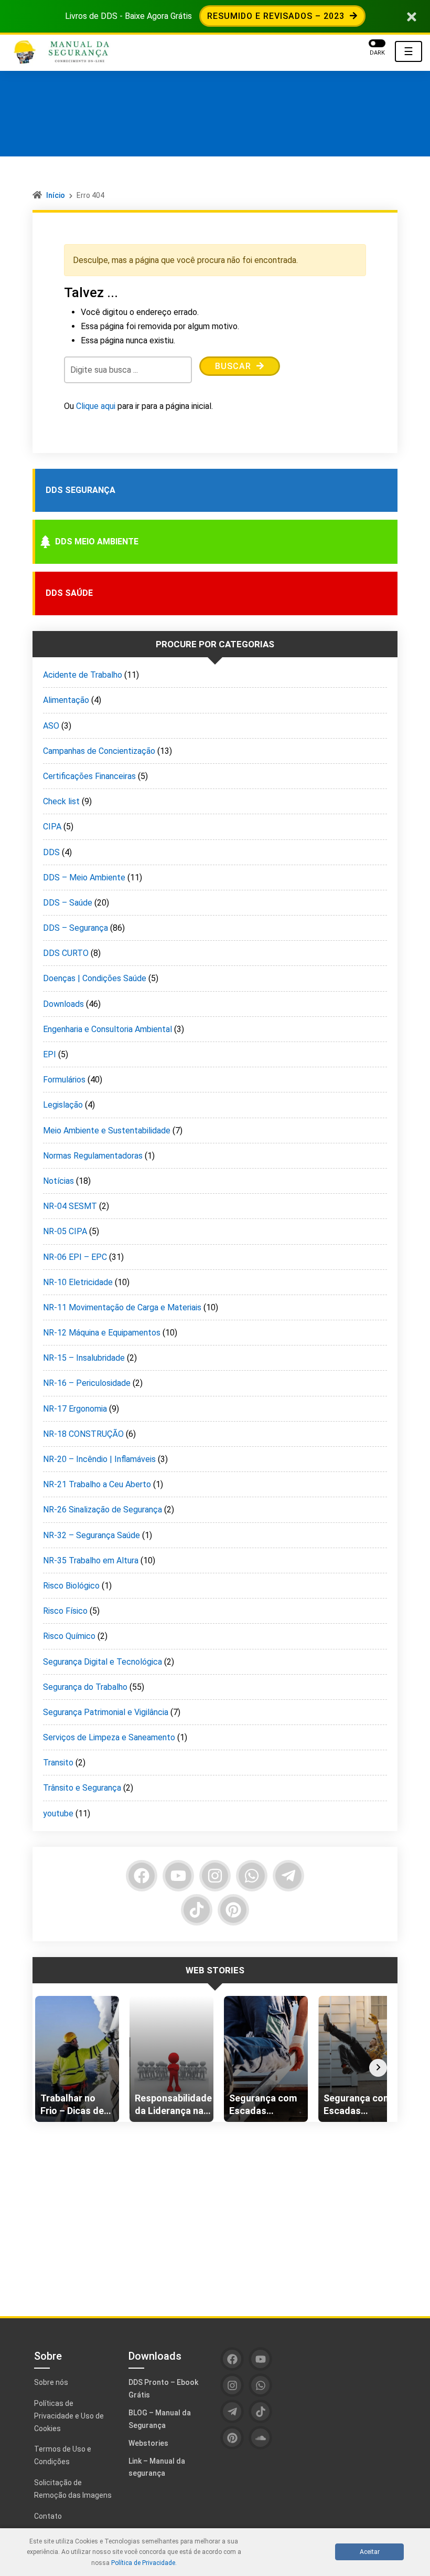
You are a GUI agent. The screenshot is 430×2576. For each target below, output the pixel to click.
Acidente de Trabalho (83, 675)
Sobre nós (51, 2382)
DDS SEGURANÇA (80, 490)
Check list (61, 801)
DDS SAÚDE (69, 593)
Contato (48, 2516)
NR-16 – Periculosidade (87, 1383)
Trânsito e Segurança (82, 1788)
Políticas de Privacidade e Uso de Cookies (69, 2416)
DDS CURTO (66, 953)
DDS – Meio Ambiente (84, 877)
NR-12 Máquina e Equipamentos (102, 1333)
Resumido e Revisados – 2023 (277, 16)
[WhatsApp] (252, 1876)
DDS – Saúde (68, 903)
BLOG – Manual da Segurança (160, 2419)
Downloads (63, 1004)
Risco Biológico (71, 1586)
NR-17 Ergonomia (75, 1409)
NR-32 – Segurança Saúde (92, 1535)
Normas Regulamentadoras (93, 1156)
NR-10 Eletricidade (78, 1282)
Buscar (234, 366)
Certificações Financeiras (89, 776)
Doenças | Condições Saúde (95, 978)
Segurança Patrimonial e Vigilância (106, 1712)
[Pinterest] (233, 1910)
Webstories (148, 2443)
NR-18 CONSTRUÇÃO (83, 1434)
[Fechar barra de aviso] (412, 16)
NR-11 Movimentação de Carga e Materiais (122, 1307)
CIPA (52, 827)
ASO (51, 726)
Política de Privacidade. (144, 2563)
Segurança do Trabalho (85, 1687)
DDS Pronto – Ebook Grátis (163, 2389)
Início (56, 195)
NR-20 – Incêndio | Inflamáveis (99, 1459)
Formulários (64, 1080)
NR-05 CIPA (65, 1231)
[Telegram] (288, 1876)
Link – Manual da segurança (157, 2467)
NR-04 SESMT (70, 1206)
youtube (58, 1813)
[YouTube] (178, 1876)
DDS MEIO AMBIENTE (97, 542)
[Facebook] (142, 1876)
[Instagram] (215, 1876)
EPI (50, 1054)
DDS (51, 852)
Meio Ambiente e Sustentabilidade (107, 1131)
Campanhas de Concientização (99, 751)
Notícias (58, 1181)
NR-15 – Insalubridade (84, 1358)
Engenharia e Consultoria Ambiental (107, 1029)
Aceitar (370, 2552)
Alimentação (66, 700)
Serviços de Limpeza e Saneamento (109, 1737)
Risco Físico (65, 1611)
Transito (58, 1763)
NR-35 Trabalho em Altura (91, 1560)
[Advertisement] (215, 2211)
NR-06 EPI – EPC (75, 1257)
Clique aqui (96, 406)
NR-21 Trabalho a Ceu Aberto (97, 1484)
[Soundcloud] (260, 2438)
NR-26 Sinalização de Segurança (103, 1510)
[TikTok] (197, 1910)
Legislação (63, 1105)
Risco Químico (69, 1636)
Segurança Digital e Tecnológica (103, 1662)
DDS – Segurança (76, 928)
